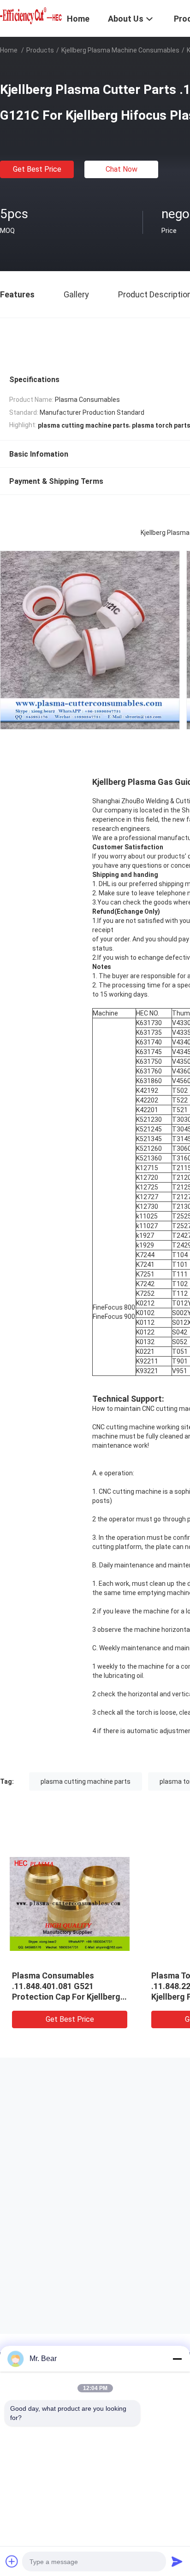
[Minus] (177, 2359)
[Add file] (12, 2561)
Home (9, 50)
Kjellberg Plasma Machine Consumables (120, 50)
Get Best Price (37, 169)
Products (40, 50)
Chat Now (122, 169)
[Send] (177, 2561)
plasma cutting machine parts (86, 1781)
